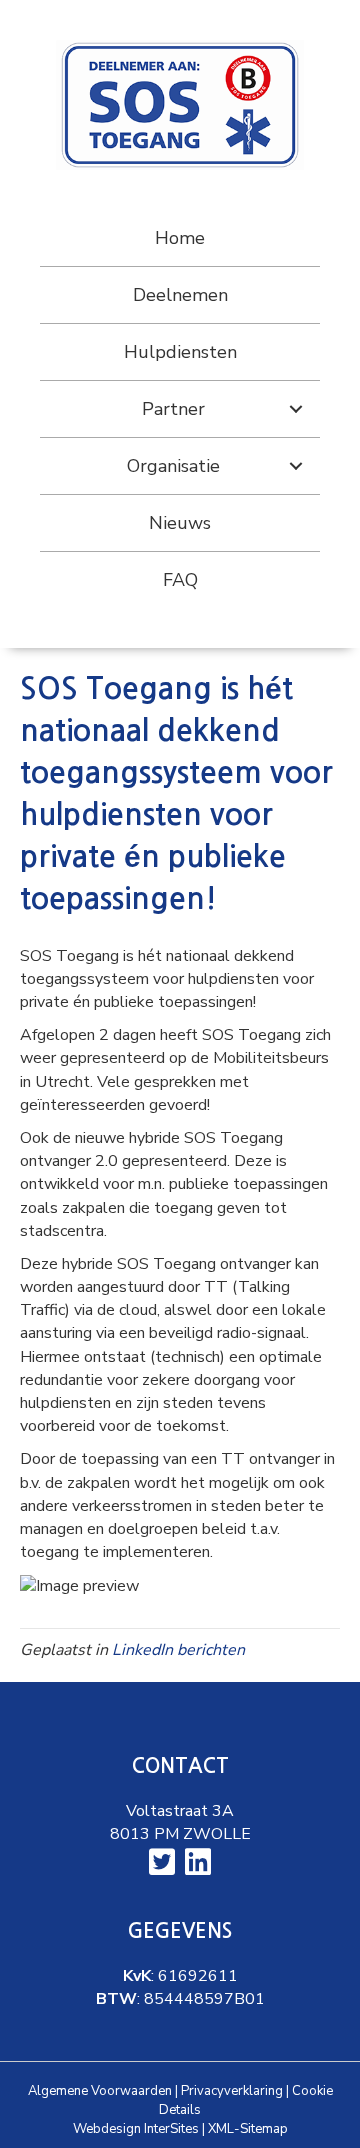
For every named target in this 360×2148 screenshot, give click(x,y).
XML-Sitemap (248, 2129)
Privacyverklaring (232, 2091)
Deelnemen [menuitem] (180, 295)
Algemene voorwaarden (100, 2091)
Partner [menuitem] (173, 409)
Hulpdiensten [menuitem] (180, 352)
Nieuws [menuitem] (180, 523)
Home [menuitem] (180, 238)
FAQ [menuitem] (180, 580)
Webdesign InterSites (136, 2129)
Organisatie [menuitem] (173, 466)
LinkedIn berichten (178, 1650)
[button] (296, 409)
